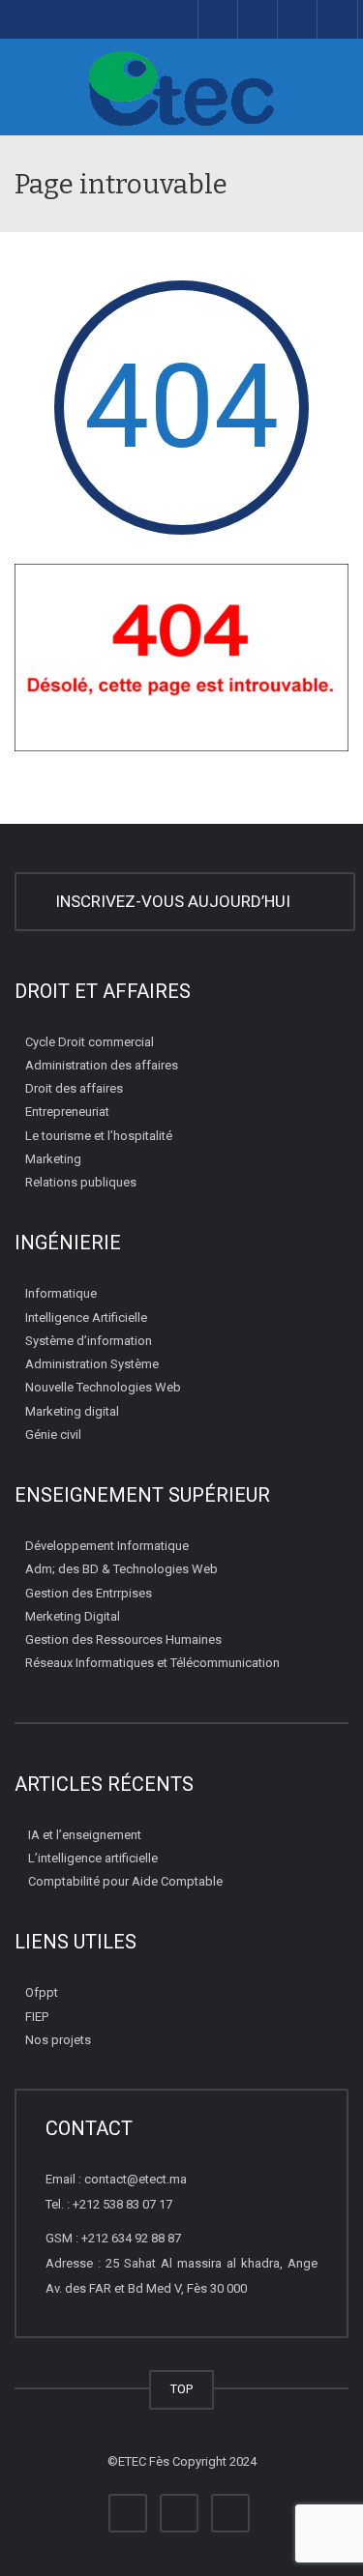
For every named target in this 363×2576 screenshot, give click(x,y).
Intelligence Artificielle (86, 1317)
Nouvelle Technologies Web (103, 1387)
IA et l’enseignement (85, 1835)
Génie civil (53, 1434)
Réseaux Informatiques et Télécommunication (152, 1663)
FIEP (37, 2017)
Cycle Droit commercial (90, 1042)
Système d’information (89, 1341)
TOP (181, 2389)
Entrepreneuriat (67, 1112)
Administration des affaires (102, 1065)
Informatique (61, 1293)
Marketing (53, 1159)
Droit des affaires (74, 1088)
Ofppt (42, 1992)
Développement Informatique (107, 1546)
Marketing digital (72, 1411)
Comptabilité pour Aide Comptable (125, 1881)
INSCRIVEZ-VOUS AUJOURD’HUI (177, 901)
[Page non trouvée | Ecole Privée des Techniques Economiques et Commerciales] (181, 87)
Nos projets (58, 2040)
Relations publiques (81, 1182)
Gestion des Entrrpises (89, 1593)
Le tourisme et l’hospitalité (99, 1136)
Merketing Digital (73, 1616)
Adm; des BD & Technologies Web (121, 1569)
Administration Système (92, 1364)
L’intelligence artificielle (93, 1858)
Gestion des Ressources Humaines (123, 1639)
